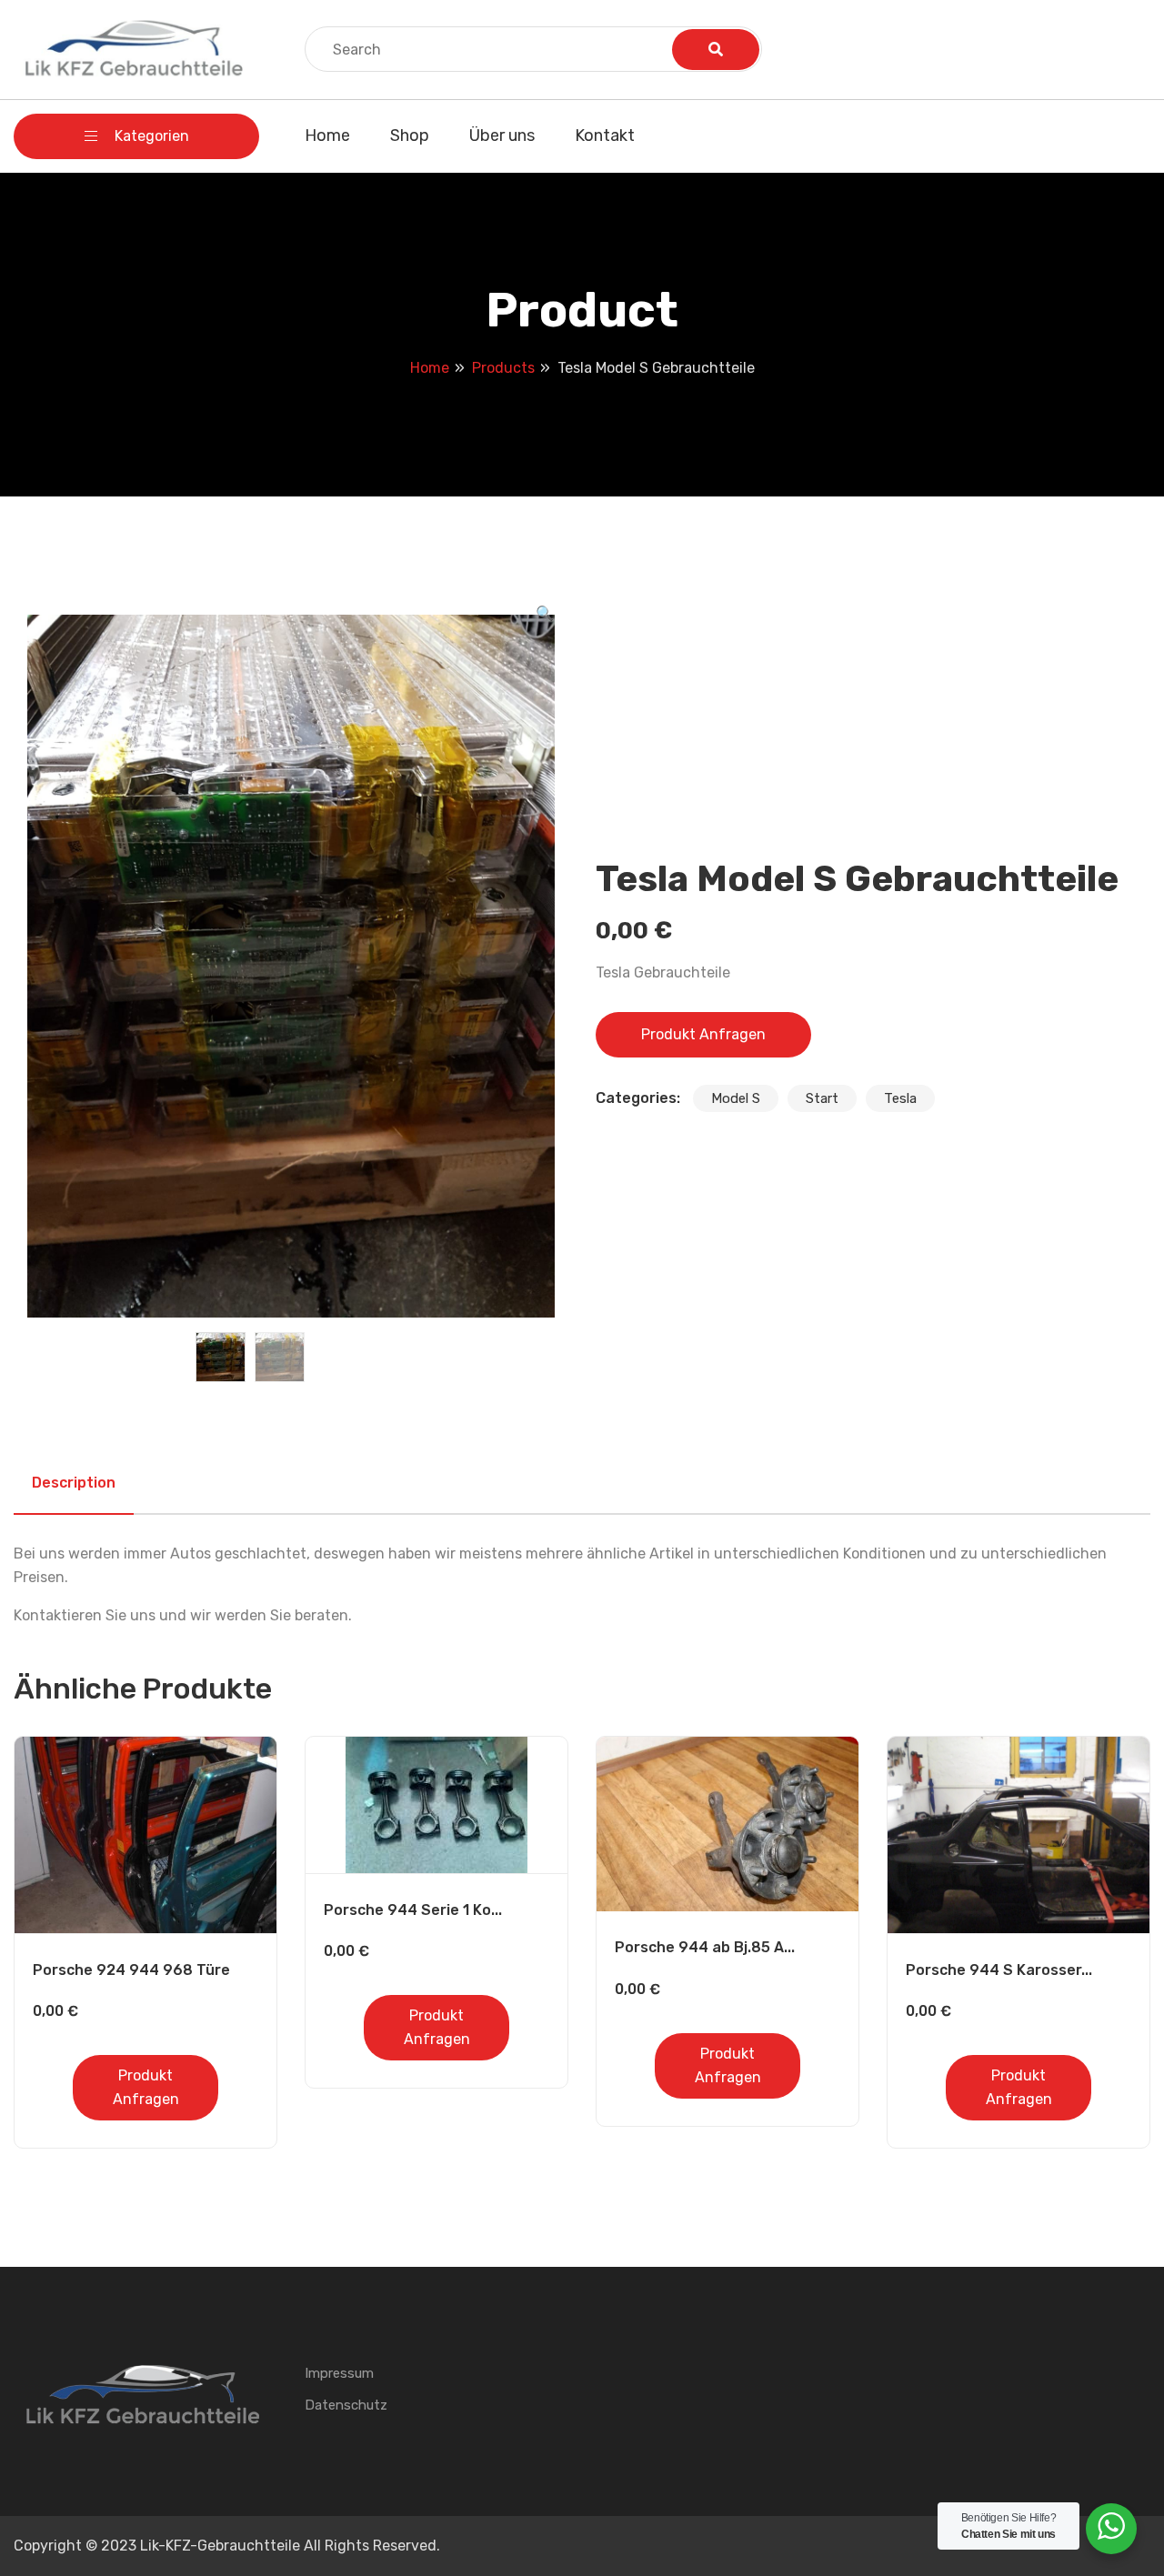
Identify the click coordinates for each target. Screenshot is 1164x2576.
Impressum (339, 2373)
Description (74, 1483)
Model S (736, 1098)
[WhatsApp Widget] (1111, 2526)
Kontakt (605, 135)
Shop (410, 135)
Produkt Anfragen (703, 1034)
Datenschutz (346, 2405)
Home (327, 135)
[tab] (74, 1483)
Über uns (502, 135)
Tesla (900, 1098)
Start (822, 1098)
